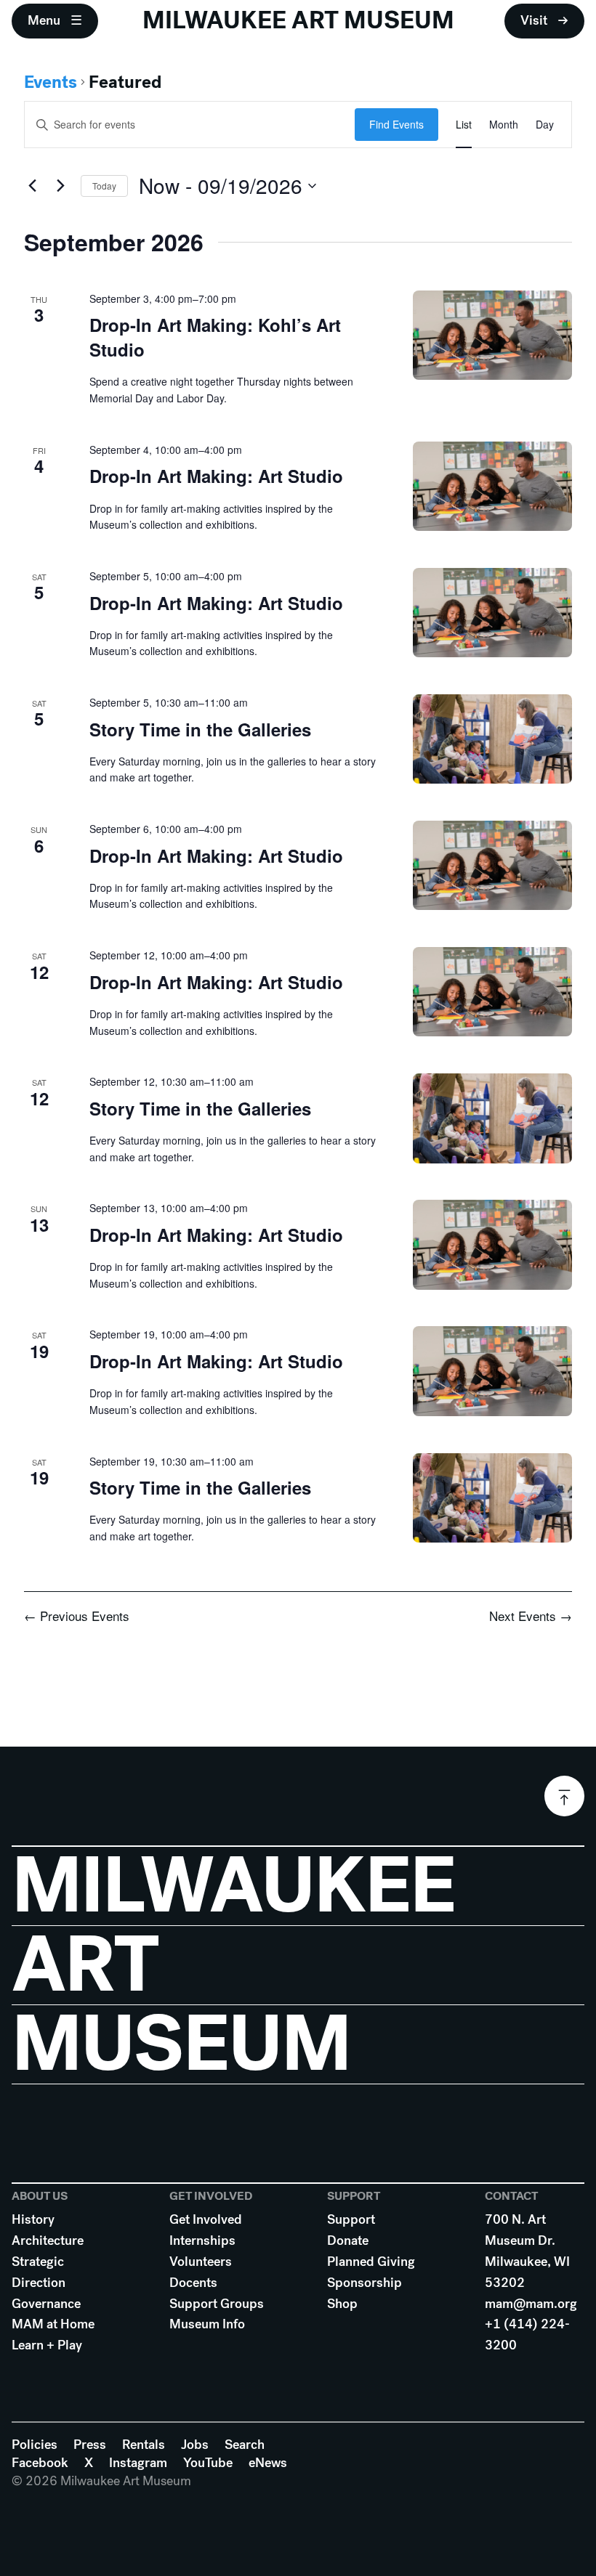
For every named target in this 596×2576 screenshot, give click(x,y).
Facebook (40, 2463)
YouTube (208, 2463)
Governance (46, 2304)
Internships (202, 2240)
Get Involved (206, 2219)
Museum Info (207, 2324)
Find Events (396, 124)
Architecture (48, 2240)
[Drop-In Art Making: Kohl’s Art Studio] (492, 335)
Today (104, 186)
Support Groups (217, 2304)
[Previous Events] (33, 186)
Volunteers (201, 2262)
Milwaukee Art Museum (298, 20)
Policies (35, 2445)
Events (51, 82)
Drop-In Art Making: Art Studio (216, 476)
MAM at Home (53, 2324)
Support (351, 2219)
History (33, 2219)
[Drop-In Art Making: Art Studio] (492, 486)
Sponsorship (365, 2283)
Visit (534, 20)
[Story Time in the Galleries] (492, 739)
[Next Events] (61, 186)
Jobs (195, 2445)
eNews (268, 2463)
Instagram (138, 2463)
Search (245, 2445)
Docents (193, 2283)
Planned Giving (371, 2262)
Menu (44, 20)
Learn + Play (47, 2345)
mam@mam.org (531, 2304)
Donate (348, 2240)
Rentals (144, 2445)
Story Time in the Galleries (200, 729)
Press (90, 2445)
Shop (342, 2304)
